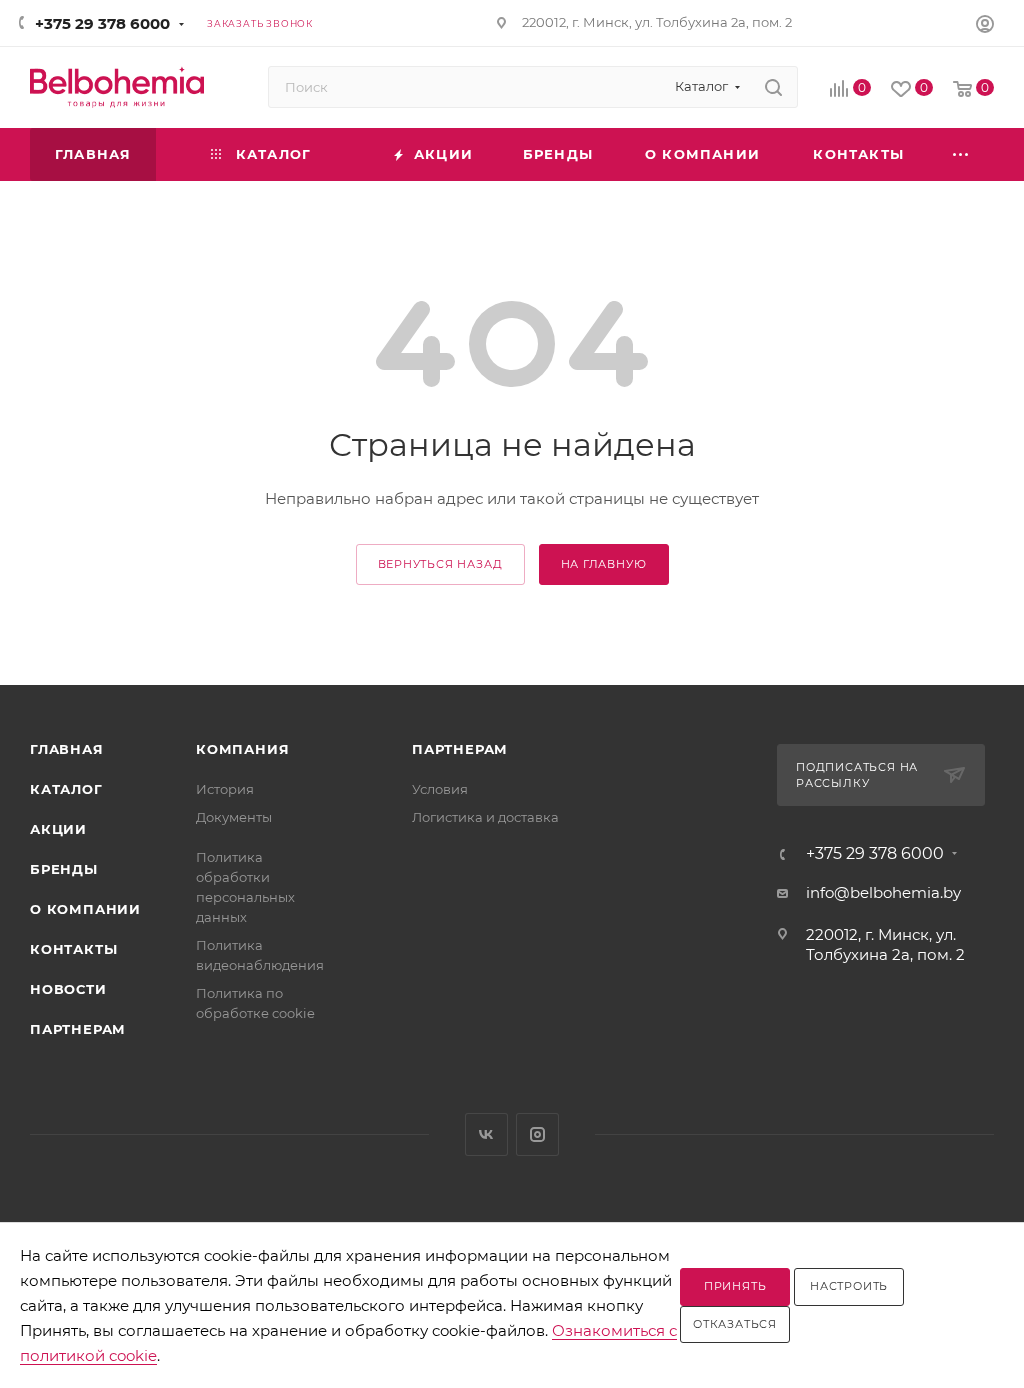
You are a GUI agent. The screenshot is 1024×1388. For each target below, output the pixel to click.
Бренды (64, 869)
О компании (85, 909)
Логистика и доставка (485, 817)
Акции (58, 829)
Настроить (849, 1286)
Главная (67, 749)
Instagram (537, 1134)
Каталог (66, 789)
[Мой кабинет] (985, 26)
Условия (440, 789)
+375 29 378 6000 (102, 23)
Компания (242, 749)
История (225, 789)
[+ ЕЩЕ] (962, 154)
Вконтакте (486, 1134)
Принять (735, 1286)
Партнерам (78, 1029)
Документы (234, 817)
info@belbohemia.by (883, 892)
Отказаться (735, 1324)
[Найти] (773, 87)
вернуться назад (440, 564)
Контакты (73, 949)
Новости (68, 989)
